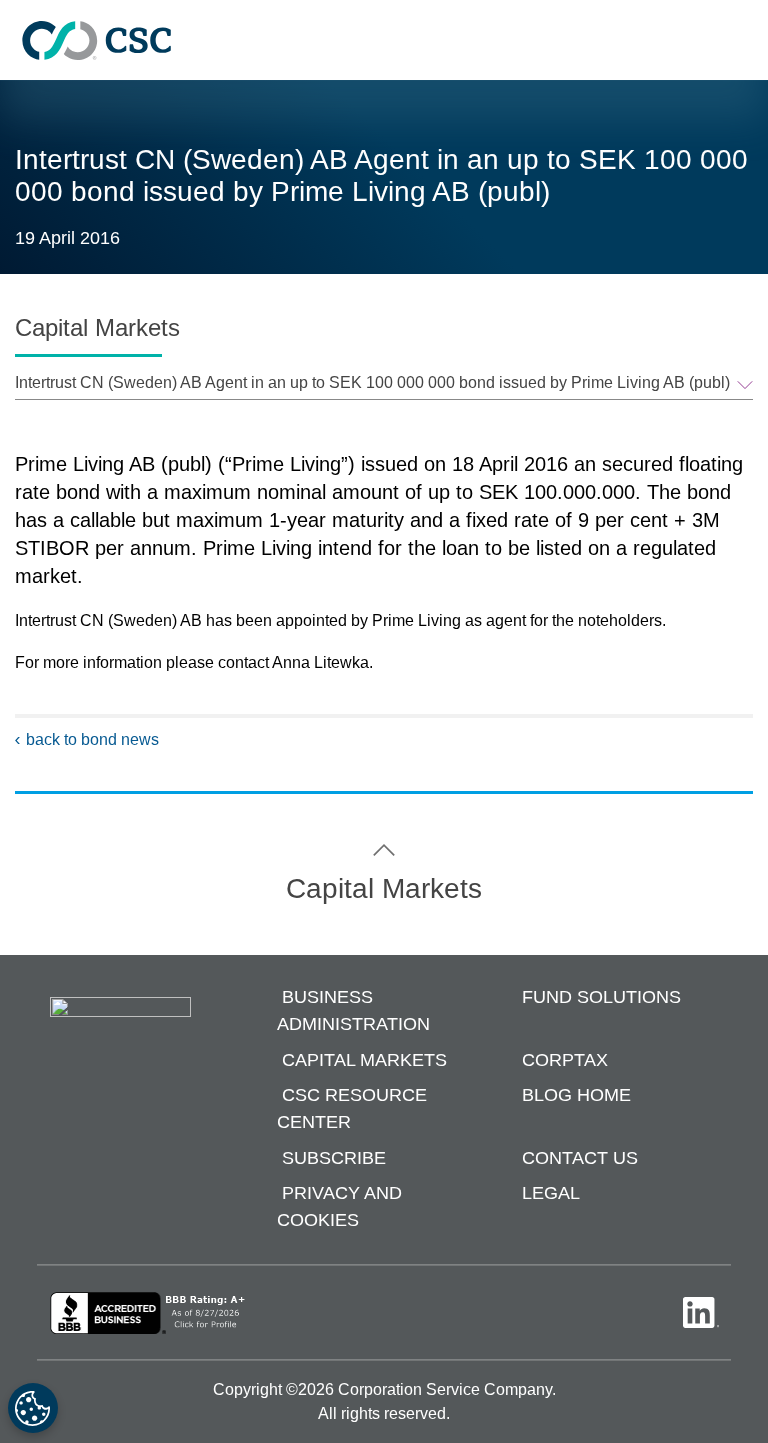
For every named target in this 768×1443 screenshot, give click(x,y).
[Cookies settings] (33, 1408)
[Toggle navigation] (743, 40)
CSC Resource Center (352, 1109)
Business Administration (353, 1011)
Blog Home (576, 1096)
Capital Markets (364, 1060)
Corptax (565, 1060)
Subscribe (334, 1158)
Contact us (580, 1158)
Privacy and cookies (339, 1207)
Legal (551, 1194)
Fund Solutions (601, 998)
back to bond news (92, 739)
